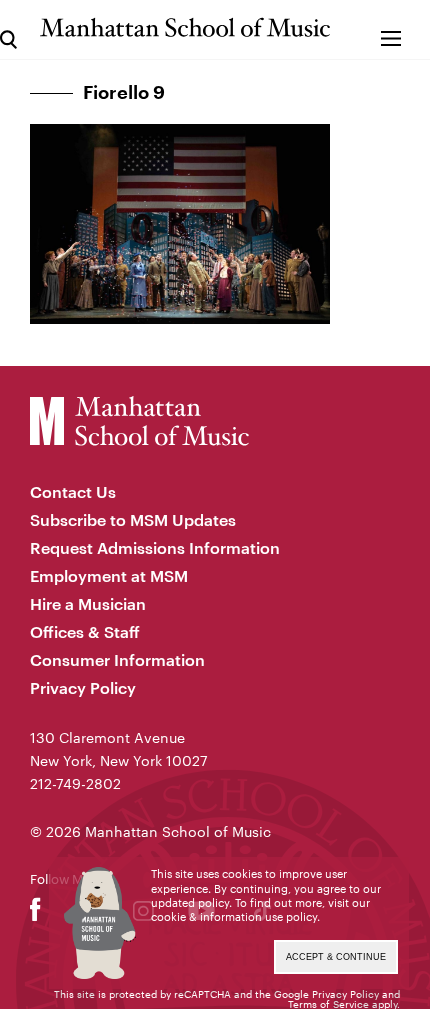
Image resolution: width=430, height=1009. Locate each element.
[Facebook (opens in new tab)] (35, 914)
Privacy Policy (83, 687)
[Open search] (8, 29)
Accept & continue (336, 957)
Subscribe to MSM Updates (133, 519)
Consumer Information (117, 659)
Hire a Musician (88, 603)
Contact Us (73, 491)
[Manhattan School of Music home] (184, 27)
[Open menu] (391, 29)
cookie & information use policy (234, 916)
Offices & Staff (85, 631)
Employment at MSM (109, 575)
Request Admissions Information (155, 547)
